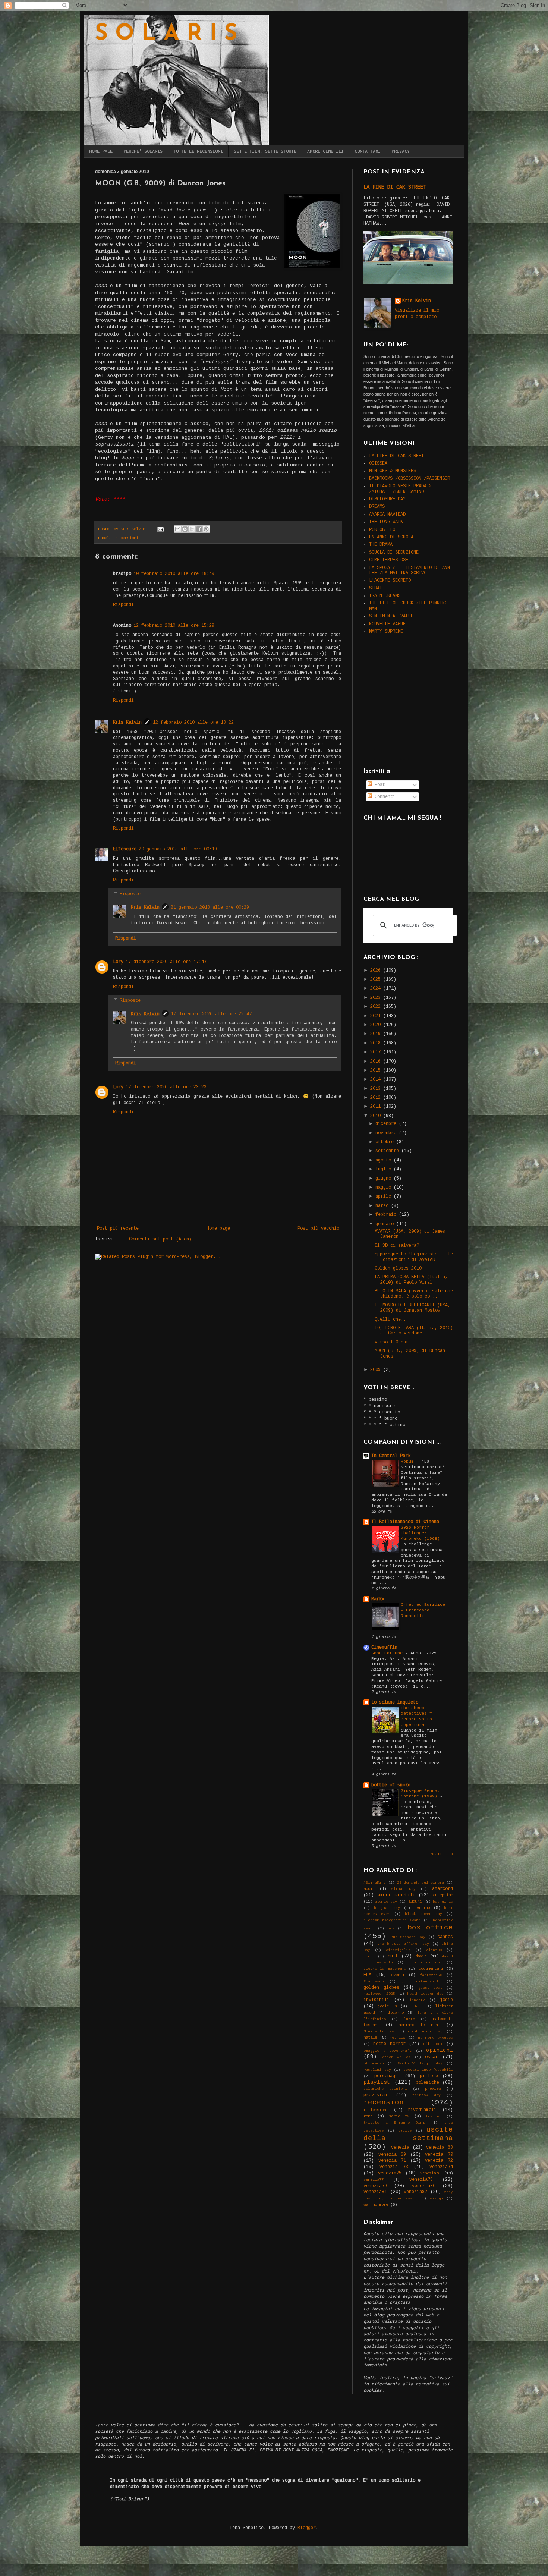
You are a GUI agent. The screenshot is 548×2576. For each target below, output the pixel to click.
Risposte (130, 894)
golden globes (381, 1988)
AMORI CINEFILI (325, 151)
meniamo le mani (419, 2025)
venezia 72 (439, 2161)
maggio (385, 1188)
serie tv (399, 2116)
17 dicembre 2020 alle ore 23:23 (166, 1087)
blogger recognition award (392, 1920)
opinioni (440, 2050)
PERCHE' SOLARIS (143, 151)
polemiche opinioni (385, 2089)
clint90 (434, 1950)
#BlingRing (375, 1883)
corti (369, 1957)
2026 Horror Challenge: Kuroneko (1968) (422, 1533)
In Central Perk (391, 1456)
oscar (432, 2057)
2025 (377, 979)
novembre (387, 1133)
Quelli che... (392, 1320)
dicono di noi (425, 1962)
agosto (385, 1160)
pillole (429, 2076)
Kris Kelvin (127, 723)
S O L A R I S (166, 34)
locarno (396, 2013)
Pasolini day (377, 2070)
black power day (423, 1914)
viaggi (437, 2198)
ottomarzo (374, 2064)
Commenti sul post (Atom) (160, 1239)
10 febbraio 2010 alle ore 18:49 (174, 574)
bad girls (443, 1902)
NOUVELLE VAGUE (387, 624)
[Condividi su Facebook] (199, 529)
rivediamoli (422, 2110)
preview (433, 2089)
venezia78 (421, 2180)
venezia (400, 2148)
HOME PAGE (101, 151)
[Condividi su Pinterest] (206, 529)
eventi (398, 1975)
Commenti (384, 797)
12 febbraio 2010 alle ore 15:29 (174, 626)
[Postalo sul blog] (185, 529)
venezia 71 (392, 2161)
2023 (377, 998)
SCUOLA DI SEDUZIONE (394, 553)
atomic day (386, 1902)
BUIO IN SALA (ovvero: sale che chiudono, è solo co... (414, 1294)
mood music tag (425, 2031)
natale (370, 2038)
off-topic (433, 2044)
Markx (378, 1599)
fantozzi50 (431, 1975)
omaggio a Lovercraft (388, 2051)
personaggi (387, 2076)
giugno (385, 1179)
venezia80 (424, 2186)
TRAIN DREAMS (385, 596)
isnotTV (417, 2000)
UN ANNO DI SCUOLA (391, 537)
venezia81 (375, 2192)
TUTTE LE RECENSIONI (198, 151)
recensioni (127, 538)
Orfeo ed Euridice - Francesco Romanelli (423, 1610)
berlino (422, 1908)
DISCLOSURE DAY (387, 499)
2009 (377, 1370)
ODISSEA (378, 463)
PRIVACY (401, 151)
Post (379, 785)
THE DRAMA (381, 545)
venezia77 (374, 2180)
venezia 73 (394, 2167)
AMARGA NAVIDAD (387, 515)
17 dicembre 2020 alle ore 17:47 (166, 962)
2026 (377, 971)
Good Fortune (388, 1653)
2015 (377, 1070)
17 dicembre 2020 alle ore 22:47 (211, 1014)
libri (416, 2006)
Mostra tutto (442, 1854)
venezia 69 (392, 2155)
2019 (377, 1034)
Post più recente (118, 1229)
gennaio (386, 1224)
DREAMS (377, 507)
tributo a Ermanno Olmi (394, 2123)
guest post (430, 1988)
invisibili (377, 2000)
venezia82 (415, 2192)
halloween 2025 (379, 1994)
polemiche (427, 2083)
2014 (377, 1079)
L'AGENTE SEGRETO (390, 581)
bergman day (387, 1908)
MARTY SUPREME (386, 632)
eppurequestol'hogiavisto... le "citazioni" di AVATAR (414, 1257)
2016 (377, 1061)
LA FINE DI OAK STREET (395, 187)
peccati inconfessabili (428, 2070)
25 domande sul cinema (421, 1883)
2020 (377, 1025)
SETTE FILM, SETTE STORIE (265, 151)
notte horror (389, 2044)
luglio (385, 1169)
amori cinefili (396, 1895)
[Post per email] (161, 529)
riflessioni (376, 2110)
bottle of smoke (391, 1785)
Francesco (374, 1981)
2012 (377, 1098)
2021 (377, 1016)
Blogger (307, 2528)
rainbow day (426, 2095)
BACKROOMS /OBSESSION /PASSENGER (410, 479)
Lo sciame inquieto (395, 1702)
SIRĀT (376, 588)
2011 (377, 1107)
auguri (415, 1902)
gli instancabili (421, 1981)
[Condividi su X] (192, 529)
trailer (434, 2116)
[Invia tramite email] (178, 529)
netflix (397, 2038)
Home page (218, 1229)
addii (369, 1889)
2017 (377, 1052)
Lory (118, 962)
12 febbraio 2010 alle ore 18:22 (193, 723)
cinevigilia (398, 1950)
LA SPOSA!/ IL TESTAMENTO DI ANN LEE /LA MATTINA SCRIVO (410, 570)
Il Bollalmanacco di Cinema (405, 1522)
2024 (377, 988)
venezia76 (430, 2173)
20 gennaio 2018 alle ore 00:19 (178, 849)
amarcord (443, 1889)
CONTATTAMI (368, 151)
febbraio (387, 1215)
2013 (377, 1089)
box (391, 1929)
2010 (377, 1116)
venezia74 (441, 2167)
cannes (445, 1937)
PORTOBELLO (382, 530)
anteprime (443, 1895)
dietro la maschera (385, 1969)
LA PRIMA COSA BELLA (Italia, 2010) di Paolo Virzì (411, 1280)
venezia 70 (439, 2155)
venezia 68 (440, 2148)
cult (393, 1956)
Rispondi (123, 605)
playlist (377, 2082)
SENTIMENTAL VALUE (391, 616)
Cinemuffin (384, 1648)
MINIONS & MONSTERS (393, 471)
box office (430, 1928)
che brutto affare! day (403, 1944)
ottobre (386, 1142)
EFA (367, 1975)
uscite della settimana (408, 2134)
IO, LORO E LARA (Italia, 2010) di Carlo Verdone (414, 1331)
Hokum (409, 1462)
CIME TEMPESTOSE (389, 560)
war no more (376, 2205)
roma (368, 2116)
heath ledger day (425, 1994)
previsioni (377, 2095)
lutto (409, 2019)
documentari (431, 1969)
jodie (446, 2000)
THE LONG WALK (386, 522)
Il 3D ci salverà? (397, 1246)
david (421, 1956)
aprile (385, 1196)
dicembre (387, 1124)
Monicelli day (379, 2031)
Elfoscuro (125, 849)
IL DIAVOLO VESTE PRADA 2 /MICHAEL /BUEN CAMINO (400, 489)
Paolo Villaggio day (420, 2064)
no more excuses (435, 2038)
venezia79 (375, 2186)
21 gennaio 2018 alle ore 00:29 (210, 908)
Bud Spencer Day (408, 1937)
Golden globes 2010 (398, 1268)
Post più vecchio (318, 1229)
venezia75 (390, 2173)
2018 (377, 1043)
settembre (388, 1151)
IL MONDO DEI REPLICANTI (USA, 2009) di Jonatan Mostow (412, 1308)
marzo (383, 1206)
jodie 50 (387, 2006)
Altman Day (404, 1889)
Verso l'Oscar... (396, 1342)
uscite (405, 2131)
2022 (377, 1007)
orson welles (396, 2057)
